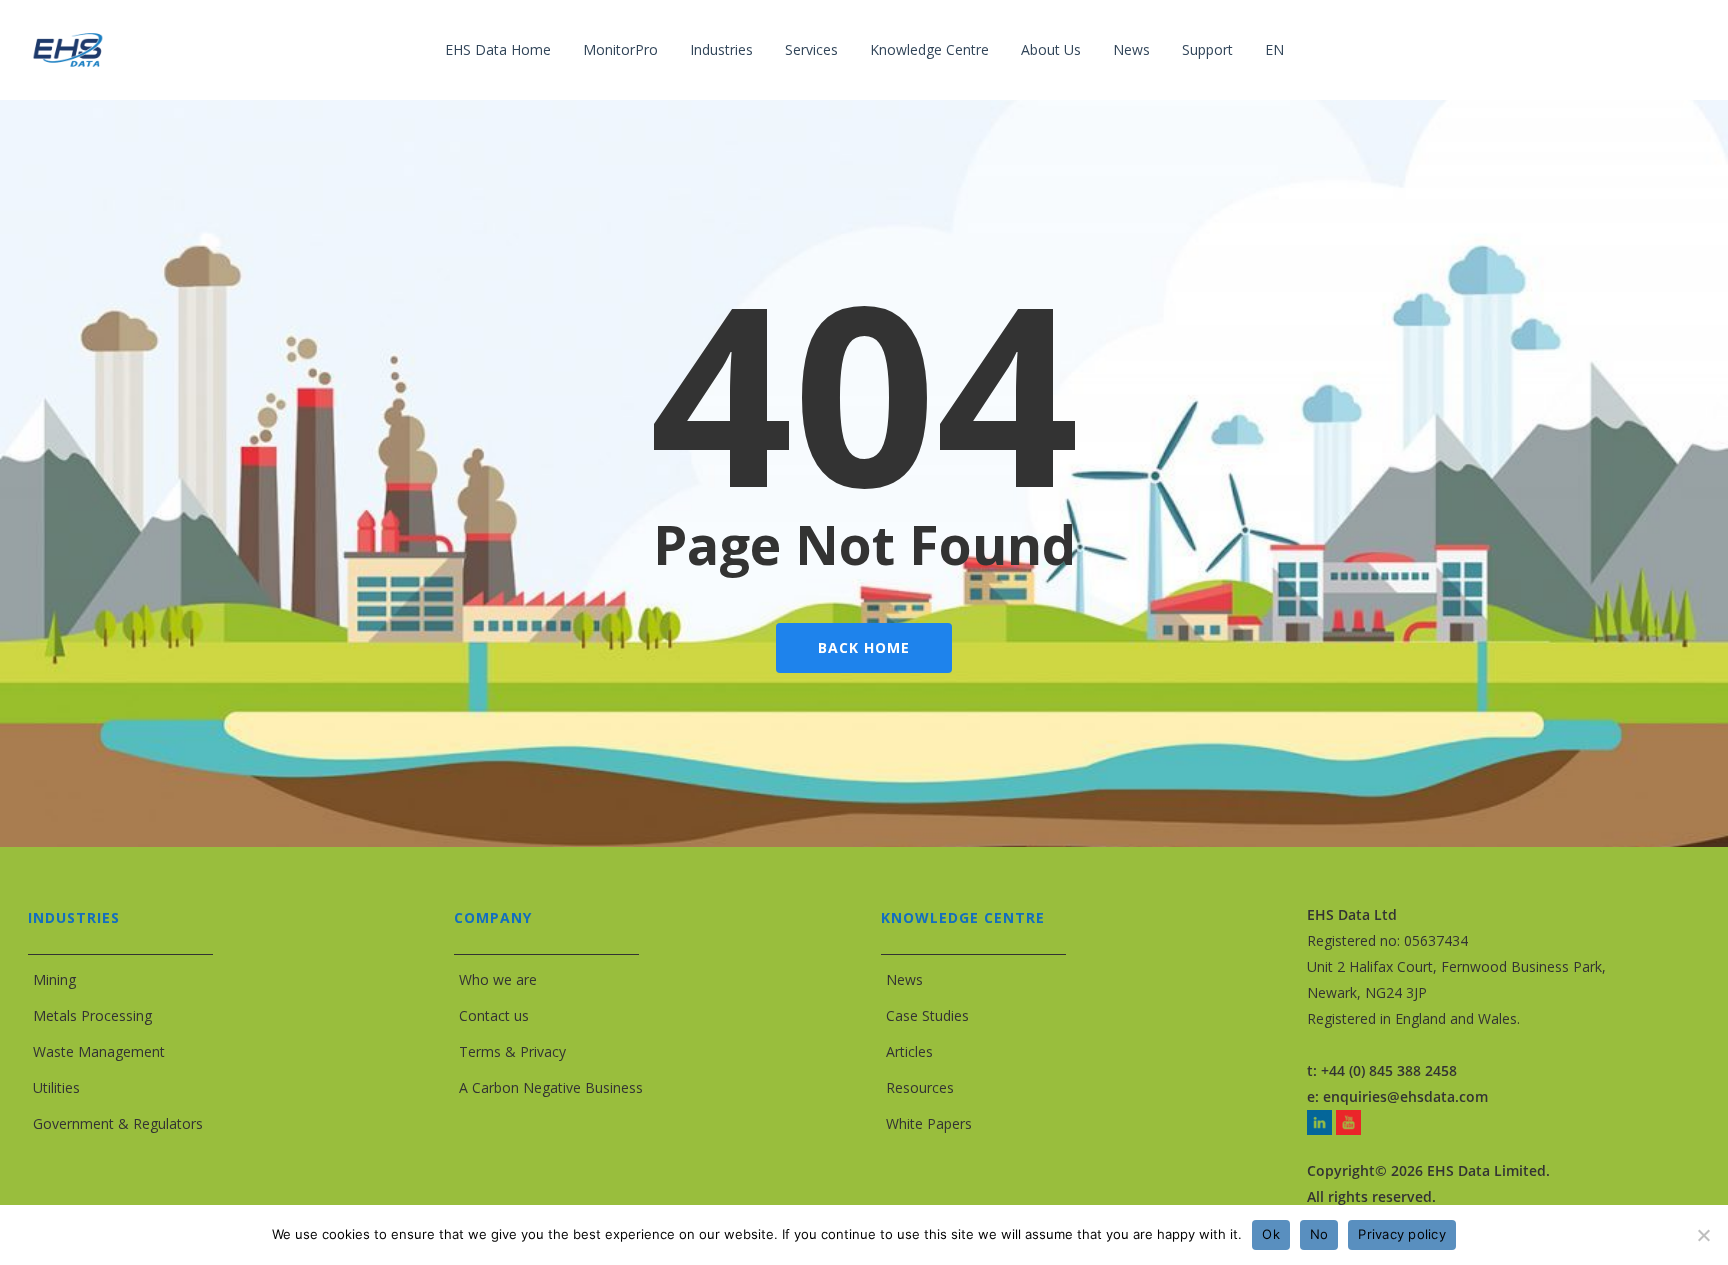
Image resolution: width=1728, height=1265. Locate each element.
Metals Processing (92, 1015)
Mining (54, 979)
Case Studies (927, 1015)
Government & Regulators (118, 1123)
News (904, 979)
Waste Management (99, 1051)
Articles (909, 1051)
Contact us (494, 1015)
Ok (1271, 1234)
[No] (1703, 1235)
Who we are (498, 979)
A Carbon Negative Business (551, 1087)
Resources (920, 1087)
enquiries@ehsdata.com (1405, 1096)
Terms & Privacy (512, 1051)
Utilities (56, 1087)
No (1319, 1234)
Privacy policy (1402, 1234)
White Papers (929, 1123)
